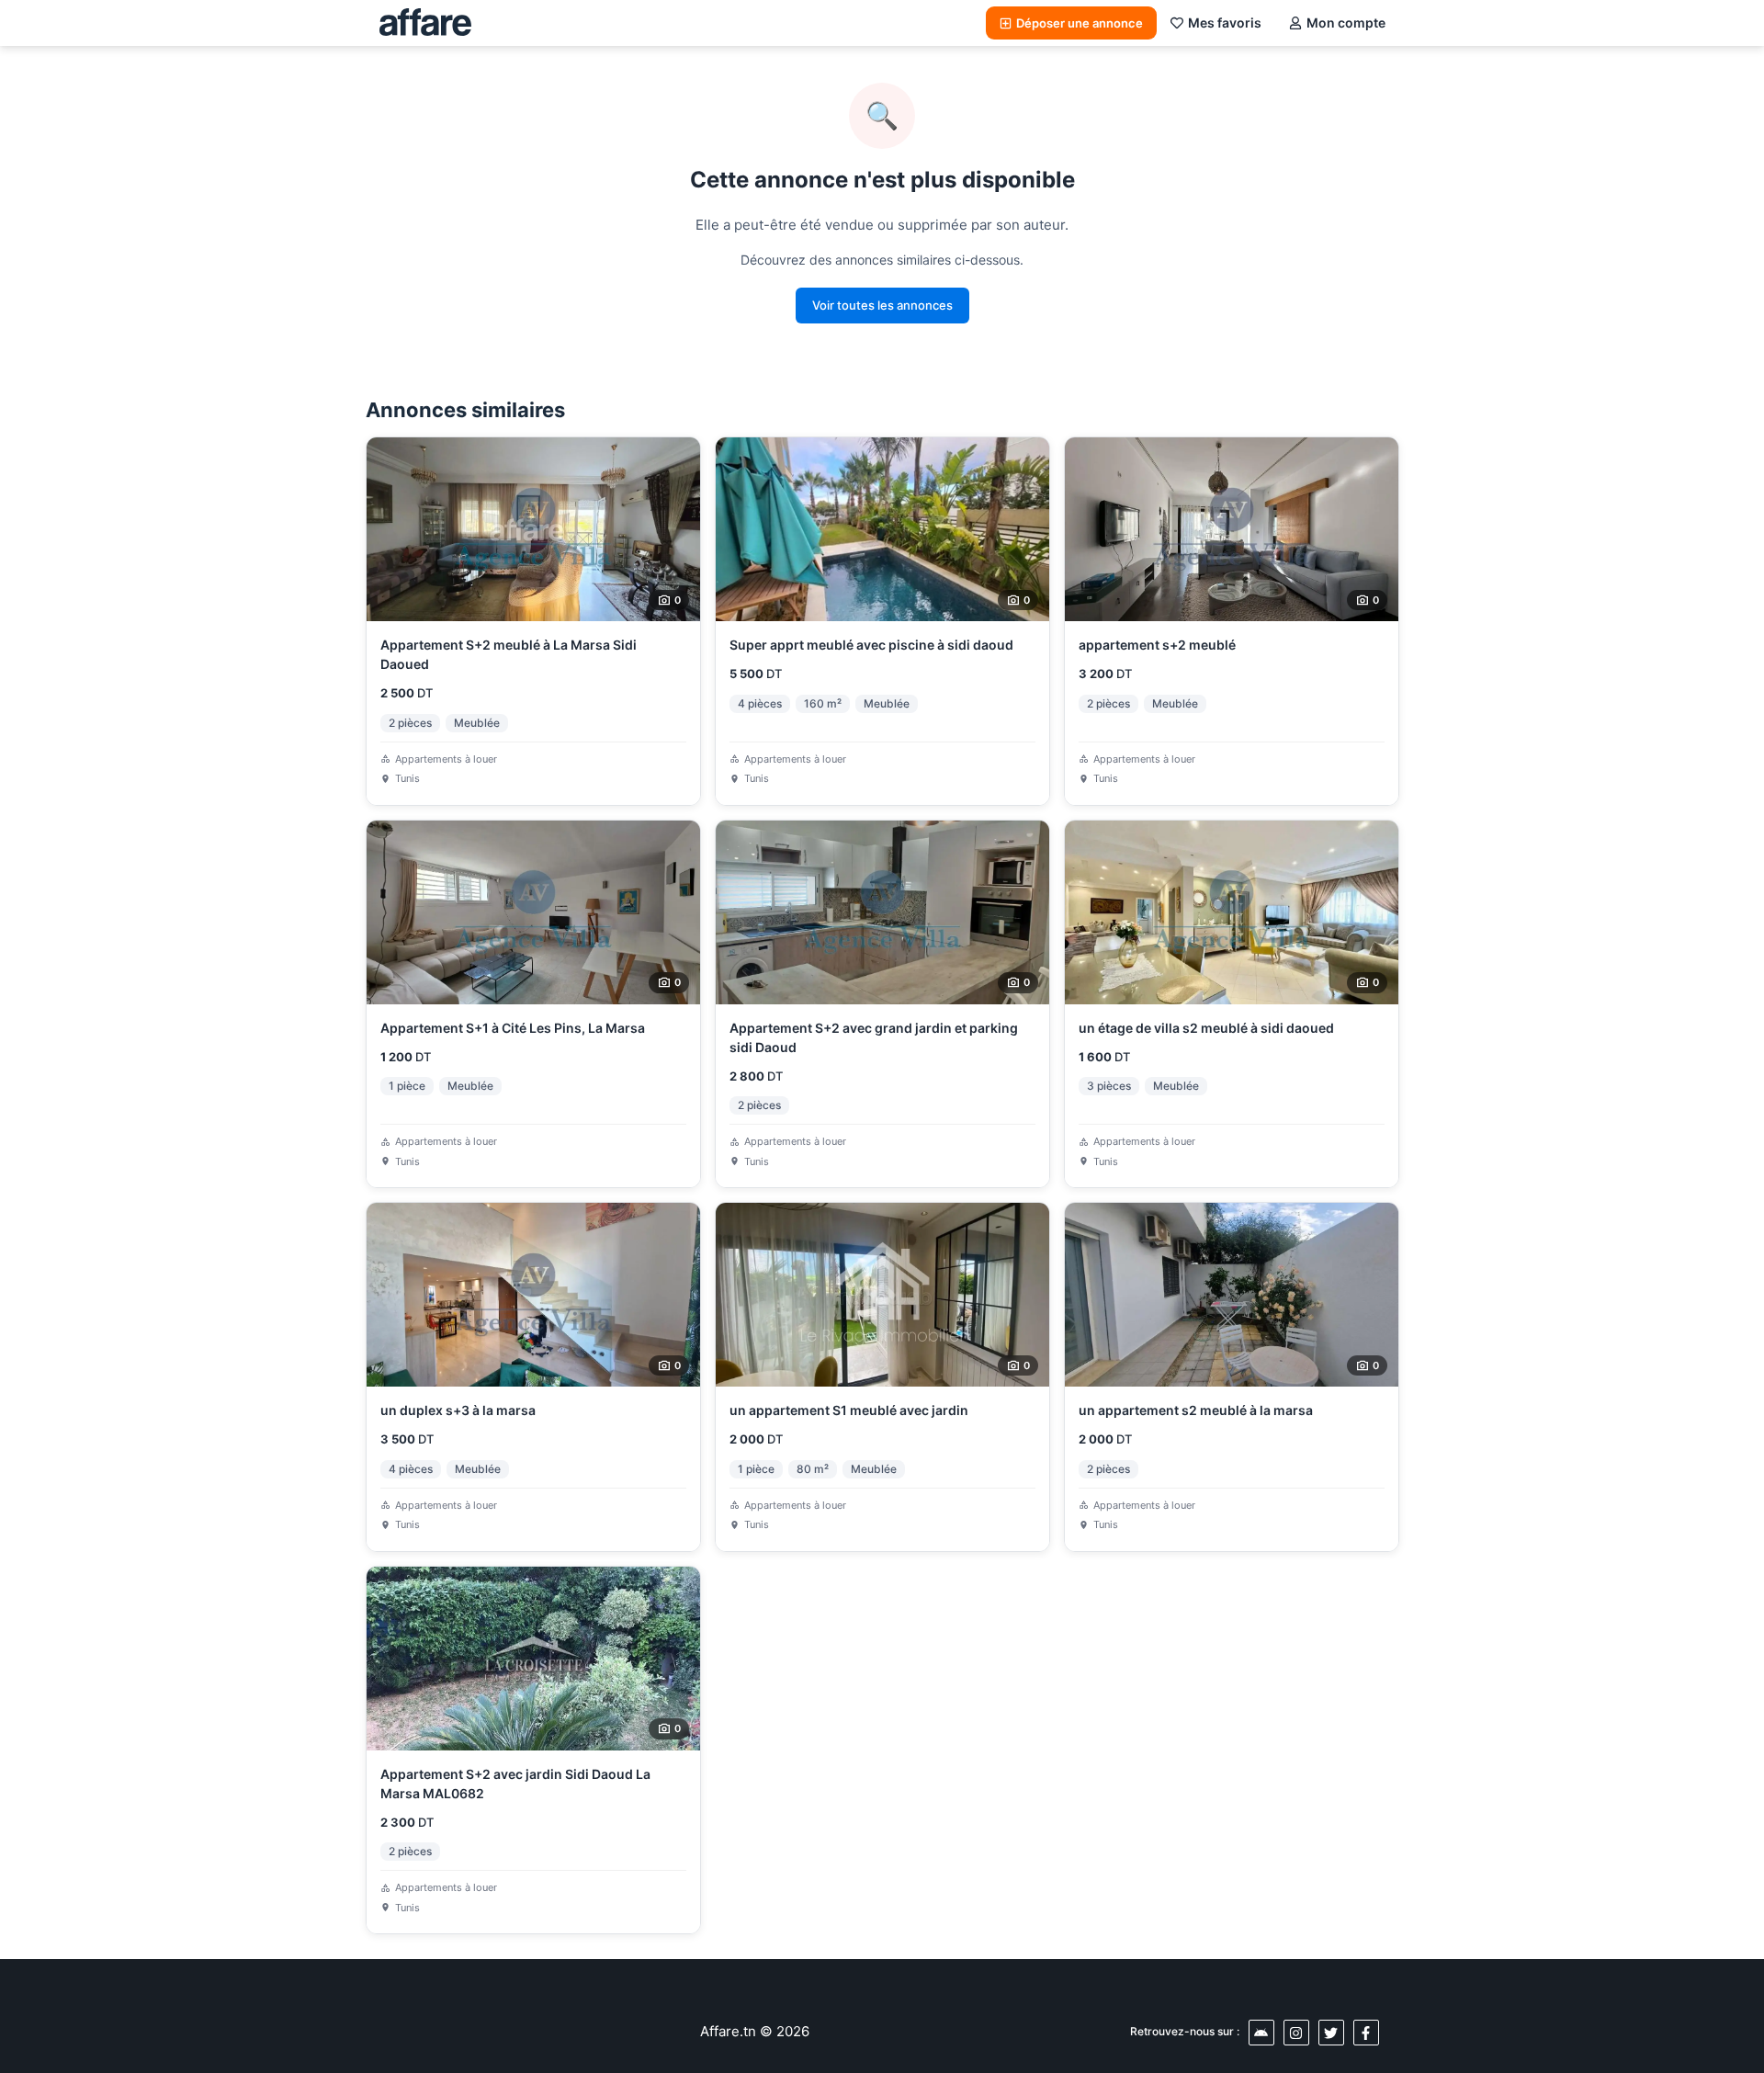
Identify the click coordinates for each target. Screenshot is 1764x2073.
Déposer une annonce (1080, 23)
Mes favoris (1225, 23)
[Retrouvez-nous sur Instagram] (1296, 2033)
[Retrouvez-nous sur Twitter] (1331, 2033)
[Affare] (425, 23)
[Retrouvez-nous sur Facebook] (1366, 2033)
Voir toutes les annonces (882, 305)
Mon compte (1346, 23)
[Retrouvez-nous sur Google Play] (1261, 2033)
